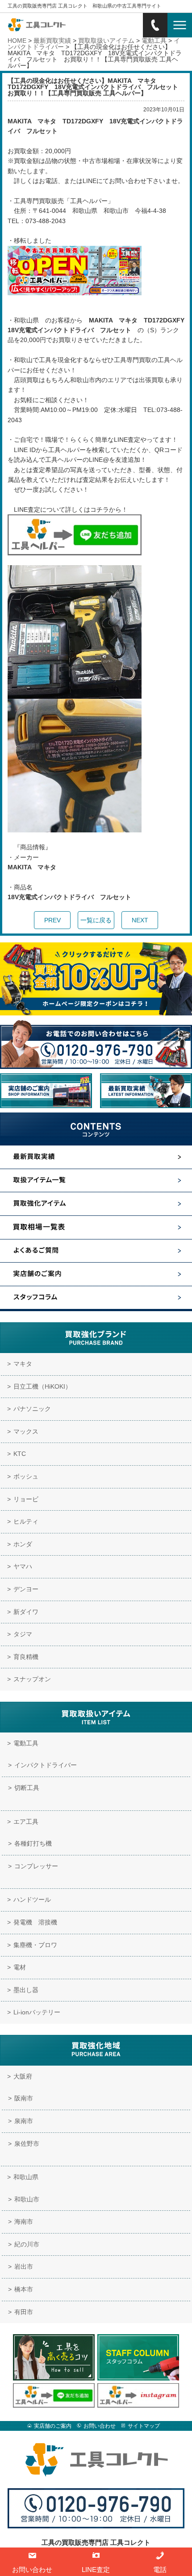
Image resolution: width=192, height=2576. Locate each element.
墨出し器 (26, 1990)
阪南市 (24, 2098)
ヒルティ (26, 1521)
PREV (52, 920)
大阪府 (23, 2076)
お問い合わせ (100, 2426)
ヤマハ (23, 1566)
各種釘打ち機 (33, 1843)
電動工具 (26, 1743)
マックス (26, 1431)
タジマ (23, 1634)
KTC (20, 1454)
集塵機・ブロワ (35, 1945)
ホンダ (23, 1544)
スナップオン (32, 1679)
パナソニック (32, 1409)
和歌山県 (26, 2177)
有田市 (24, 2312)
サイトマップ (144, 2426)
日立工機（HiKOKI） (42, 1386)
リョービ (26, 1499)
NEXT (140, 920)
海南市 (24, 2221)
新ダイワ (26, 1612)
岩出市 (24, 2266)
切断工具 (27, 1788)
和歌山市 (27, 2199)
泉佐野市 (27, 2144)
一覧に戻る (96, 920)
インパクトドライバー (46, 1765)
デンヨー (26, 1589)
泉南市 (24, 2121)
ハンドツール (32, 1899)
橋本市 (24, 2289)
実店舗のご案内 (53, 2426)
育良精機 (26, 1657)
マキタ (23, 1364)
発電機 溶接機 (35, 1922)
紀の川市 (27, 2244)
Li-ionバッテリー (37, 2012)
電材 (20, 1967)
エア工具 (26, 1822)
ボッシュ (26, 1476)
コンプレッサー (36, 1866)
